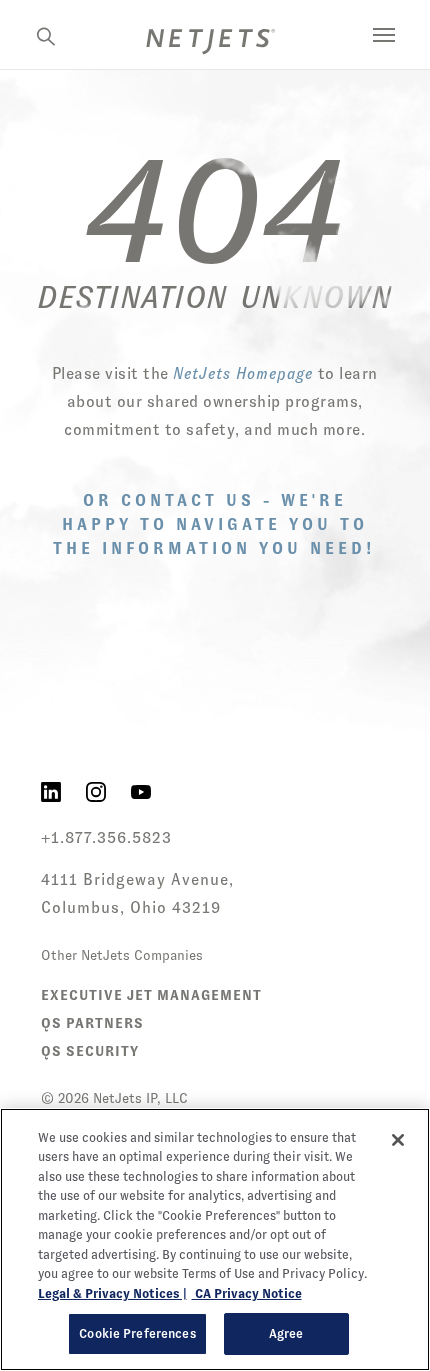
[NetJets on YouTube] (141, 791)
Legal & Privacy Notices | (112, 1293)
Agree (286, 1333)
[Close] (398, 1140)
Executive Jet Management (151, 995)
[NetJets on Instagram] (96, 791)
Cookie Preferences (137, 1333)
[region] (215, 1239)
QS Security (90, 1051)
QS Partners (92, 1023)
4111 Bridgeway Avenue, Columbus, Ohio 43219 (137, 893)
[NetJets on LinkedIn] (51, 791)
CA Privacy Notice (247, 1293)
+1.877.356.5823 (106, 837)
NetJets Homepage (243, 373)
